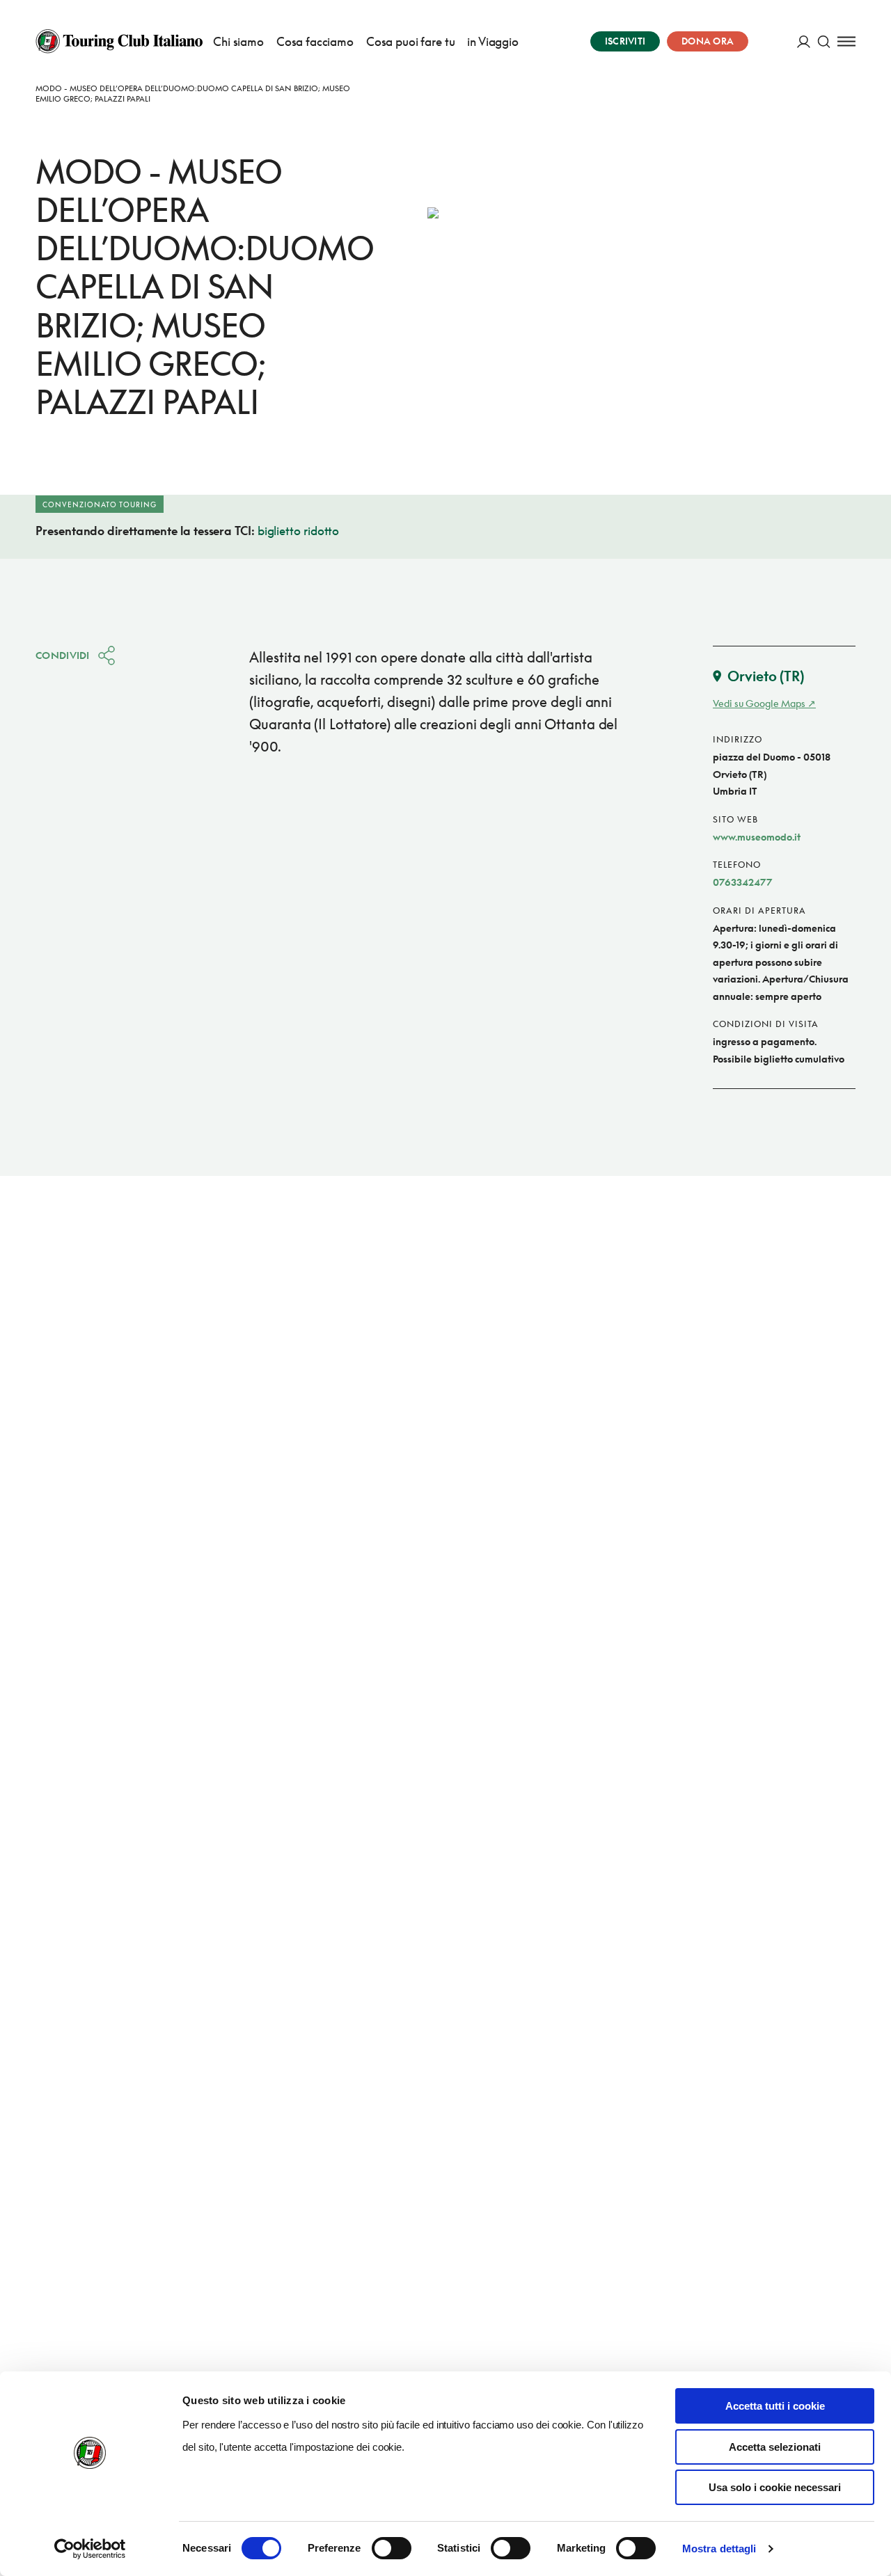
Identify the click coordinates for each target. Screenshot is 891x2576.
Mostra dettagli (719, 2549)
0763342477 (743, 882)
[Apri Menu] (846, 41)
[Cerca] (824, 41)
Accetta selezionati (775, 2447)
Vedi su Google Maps (759, 703)
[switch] (392, 2548)
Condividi (63, 655)
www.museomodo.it (757, 837)
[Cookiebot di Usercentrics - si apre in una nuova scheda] (90, 2549)
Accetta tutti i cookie (775, 2406)
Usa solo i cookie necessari (775, 2487)
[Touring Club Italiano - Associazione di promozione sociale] (119, 41)
